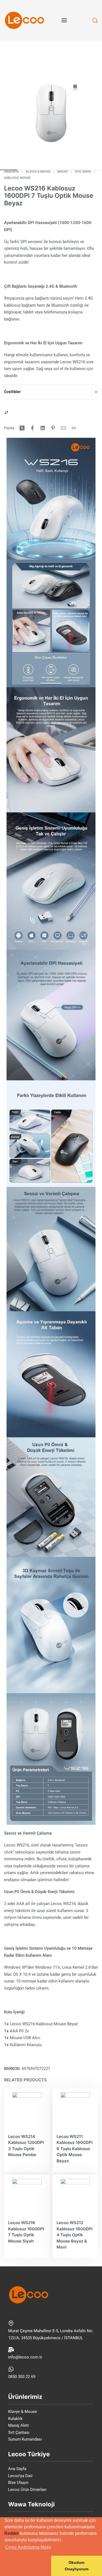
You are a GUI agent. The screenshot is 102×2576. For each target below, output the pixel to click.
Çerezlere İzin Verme (25, 2566)
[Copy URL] (74, 428)
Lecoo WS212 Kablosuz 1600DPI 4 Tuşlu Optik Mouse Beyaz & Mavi (75, 2235)
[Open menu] (64, 20)
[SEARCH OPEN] (95, 20)
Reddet (11, 2533)
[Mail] (63, 428)
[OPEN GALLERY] (51, 113)
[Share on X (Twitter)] (22, 428)
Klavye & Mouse (38, 172)
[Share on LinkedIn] (43, 428)
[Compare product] (6, 412)
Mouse (63, 172)
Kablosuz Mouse (17, 178)
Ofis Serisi (83, 172)
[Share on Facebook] (32, 428)
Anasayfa (11, 172)
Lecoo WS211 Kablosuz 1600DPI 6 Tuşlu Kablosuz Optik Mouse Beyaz (75, 2149)
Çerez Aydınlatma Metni (28, 2547)
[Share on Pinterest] (53, 428)
